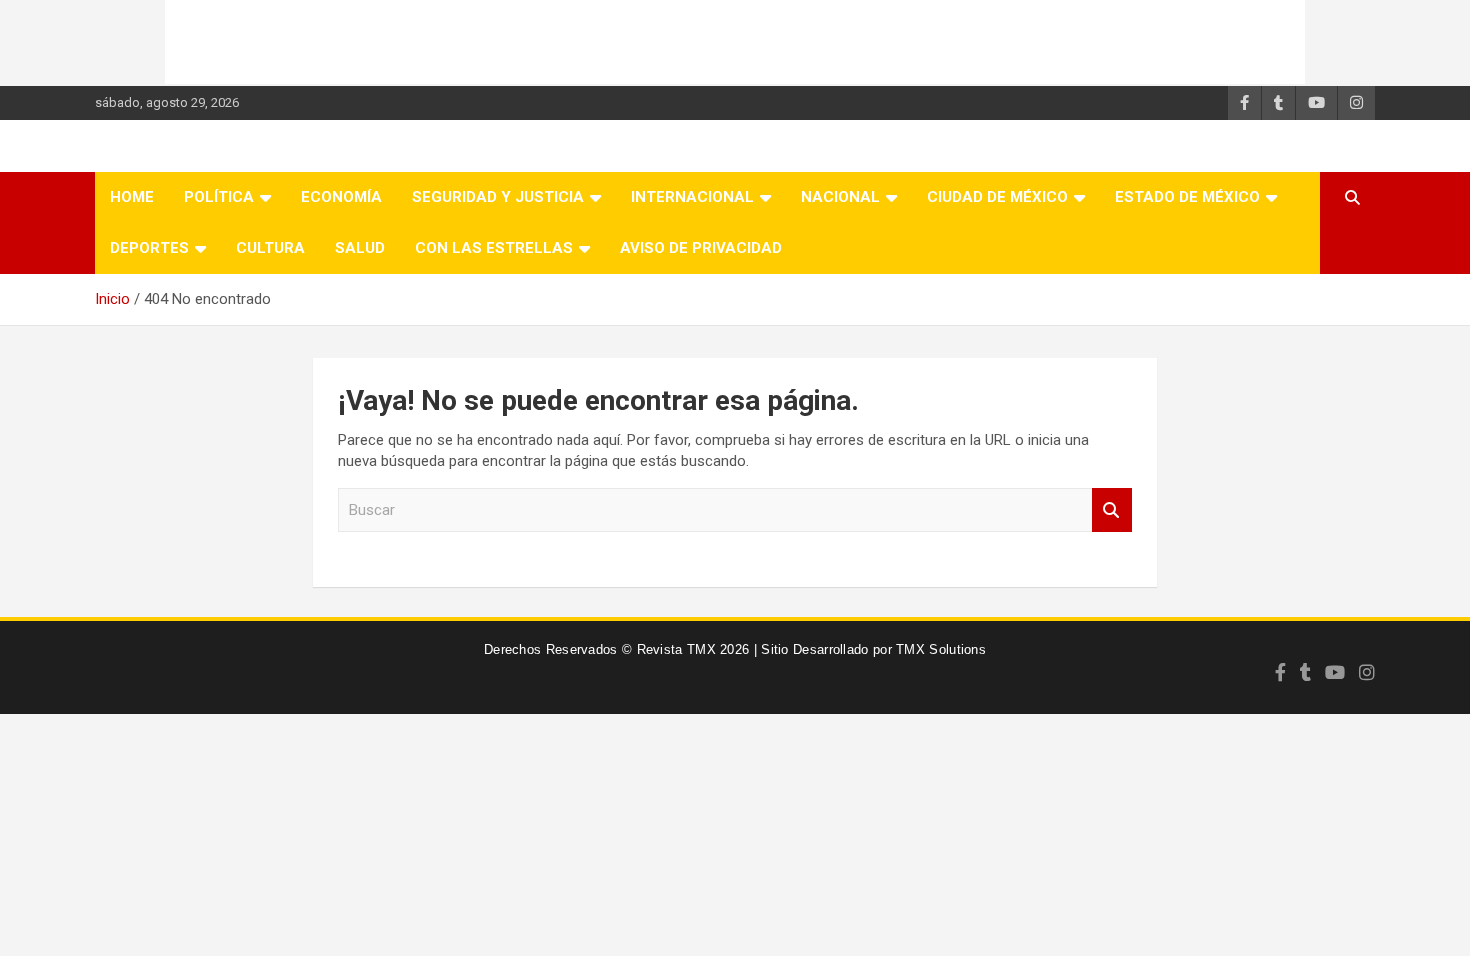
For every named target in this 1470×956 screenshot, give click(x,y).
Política (219, 197)
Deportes (149, 248)
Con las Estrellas (494, 248)
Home (132, 197)
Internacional (692, 197)
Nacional (840, 197)
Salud (360, 248)
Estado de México (1187, 197)
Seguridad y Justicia (498, 197)
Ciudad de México (997, 197)
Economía (341, 197)
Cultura (270, 248)
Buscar (1112, 510)
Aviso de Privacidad (701, 248)
